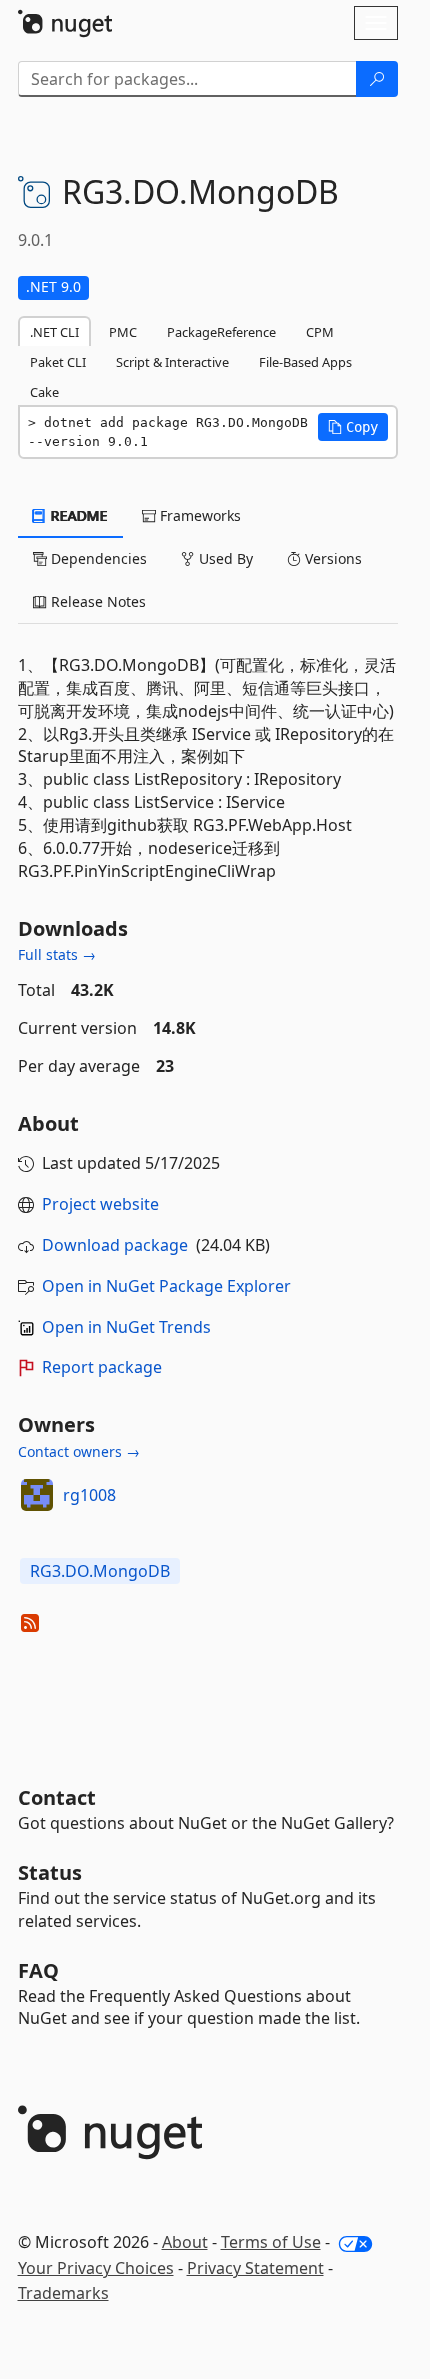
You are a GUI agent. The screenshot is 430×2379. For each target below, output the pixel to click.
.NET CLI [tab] (54, 332)
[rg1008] (37, 1495)
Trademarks (63, 2293)
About (185, 2242)
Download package (115, 1245)
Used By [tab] (224, 558)
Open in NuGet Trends (126, 1327)
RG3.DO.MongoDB (100, 1571)
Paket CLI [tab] (58, 362)
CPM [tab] (320, 332)
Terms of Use (271, 2242)
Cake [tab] (44, 392)
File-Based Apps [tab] (305, 362)
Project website (100, 1204)
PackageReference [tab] (221, 332)
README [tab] (77, 515)
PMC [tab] (123, 332)
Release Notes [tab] (96, 601)
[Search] (377, 79)
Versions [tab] (331, 558)
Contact (57, 1797)
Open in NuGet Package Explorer (166, 1286)
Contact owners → (79, 1451)
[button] (353, 427)
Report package (102, 1367)
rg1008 (89, 1495)
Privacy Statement (255, 2268)
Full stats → (57, 954)
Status (50, 1872)
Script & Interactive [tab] (172, 362)
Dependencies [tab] (97, 558)
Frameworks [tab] (198, 515)
